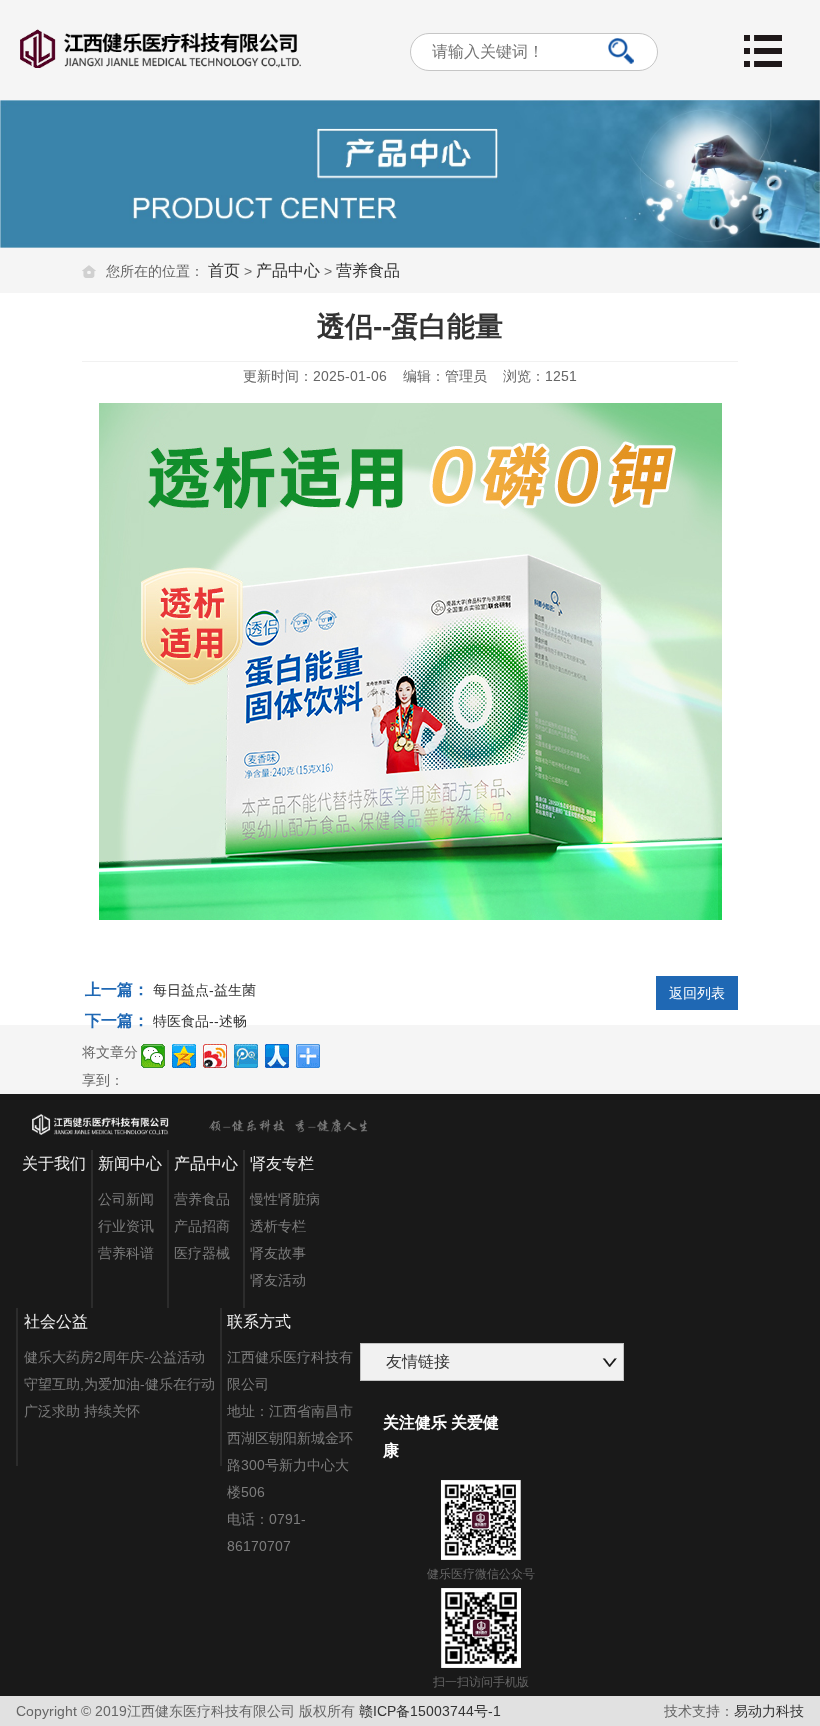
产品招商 (202, 1226)
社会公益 (56, 1321)
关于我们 (54, 1163)
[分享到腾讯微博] (246, 1056)
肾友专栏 (282, 1163)
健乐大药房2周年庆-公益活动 (114, 1357)
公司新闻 (126, 1199)
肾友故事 (278, 1253)
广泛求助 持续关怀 (82, 1411)
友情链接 (418, 1361)
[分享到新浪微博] (215, 1056)
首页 (224, 270)
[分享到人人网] (277, 1056)
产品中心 (288, 270)
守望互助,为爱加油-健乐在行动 (119, 1384)
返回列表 (697, 993)
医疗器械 (202, 1253)
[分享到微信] (153, 1056)
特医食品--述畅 (200, 1021)
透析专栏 (278, 1226)
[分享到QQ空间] (184, 1056)
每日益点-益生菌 (204, 990)
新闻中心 (130, 1163)
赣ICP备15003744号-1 (430, 1711)
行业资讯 (126, 1226)
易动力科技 (769, 1711)
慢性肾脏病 (285, 1199)
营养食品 (368, 270)
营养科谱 (126, 1253)
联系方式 (259, 1321)
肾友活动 (278, 1280)
